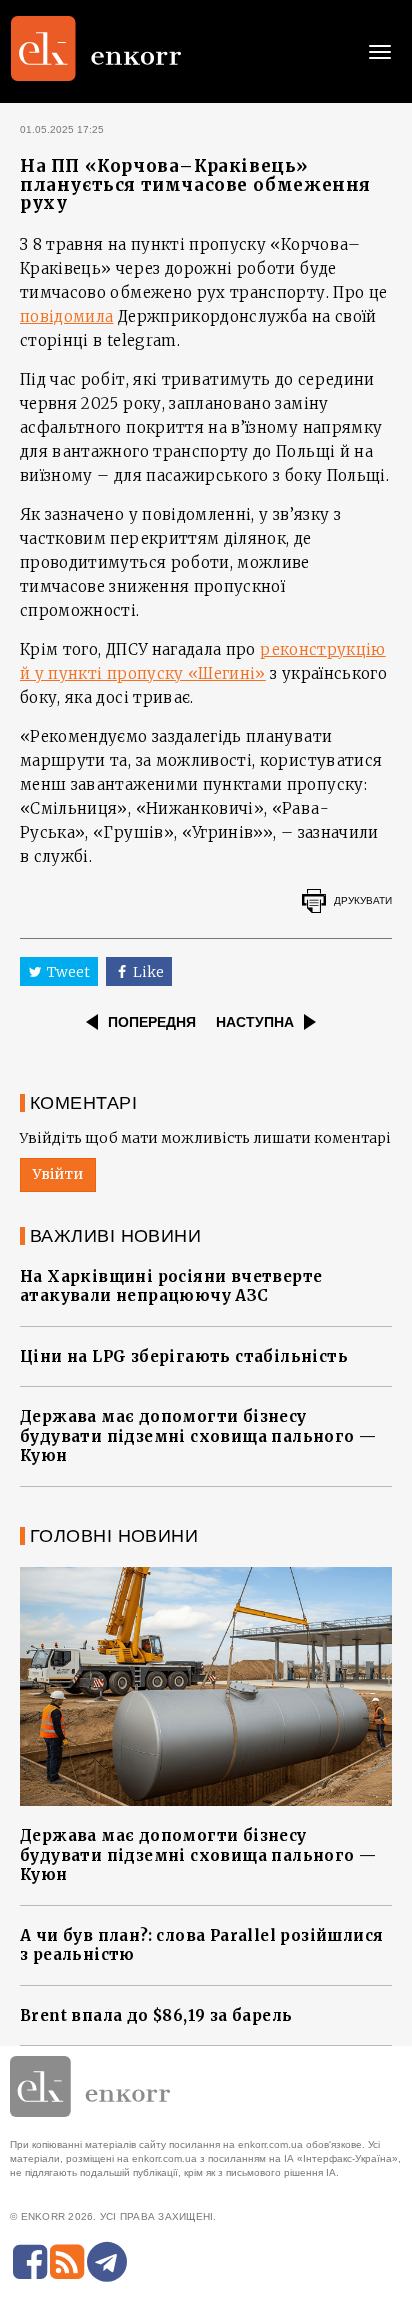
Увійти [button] (58, 1174)
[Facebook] (30, 2262)
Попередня (152, 1022)
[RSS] (67, 2262)
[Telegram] (107, 2262)
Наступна (255, 1022)
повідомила (67, 316)
